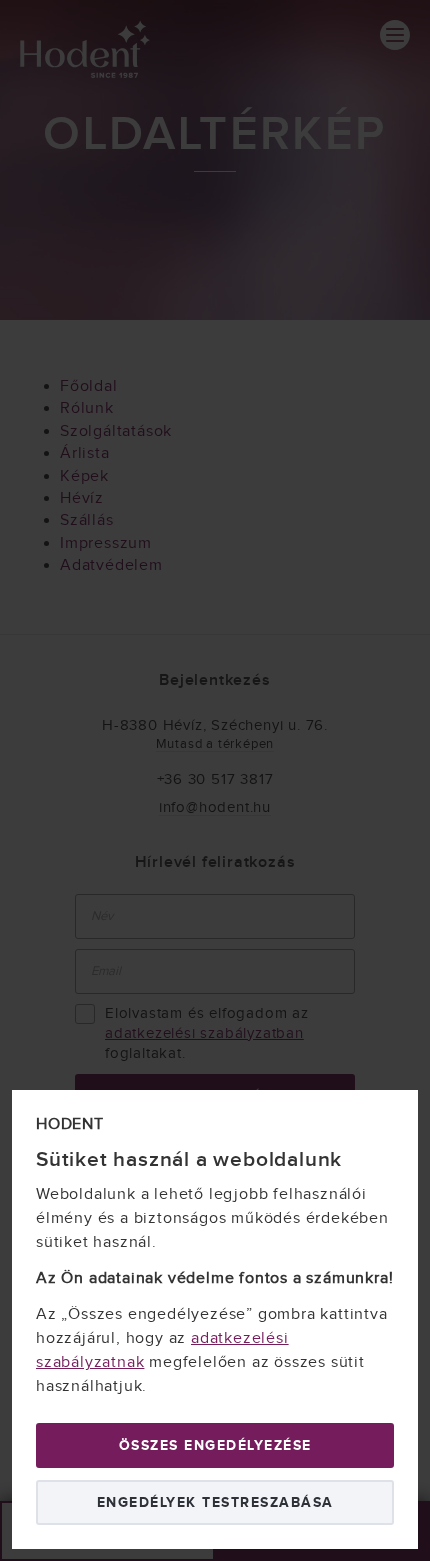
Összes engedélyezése (215, 1445)
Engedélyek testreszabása (215, 1502)
